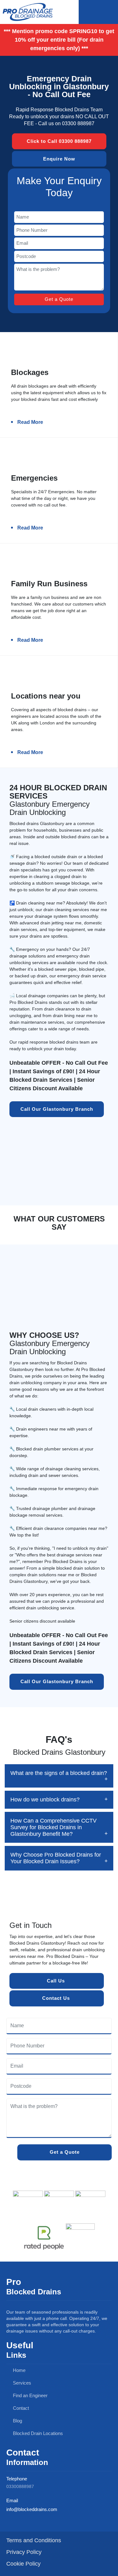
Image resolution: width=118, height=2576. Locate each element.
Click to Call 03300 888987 (59, 141)
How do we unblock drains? (45, 1800)
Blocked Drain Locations (37, 2433)
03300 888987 (78, 123)
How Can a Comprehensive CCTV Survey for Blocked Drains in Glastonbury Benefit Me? (53, 1827)
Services (21, 2383)
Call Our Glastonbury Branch (57, 1109)
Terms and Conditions (34, 2540)
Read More (30, 422)
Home (19, 2370)
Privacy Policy (24, 2552)
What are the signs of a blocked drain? (59, 1773)
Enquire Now (59, 158)
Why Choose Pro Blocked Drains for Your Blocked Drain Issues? (56, 1858)
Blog (17, 2421)
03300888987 (20, 2486)
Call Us (57, 1981)
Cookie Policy (23, 2564)
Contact (20, 2408)
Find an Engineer (30, 2395)
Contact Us (57, 1998)
